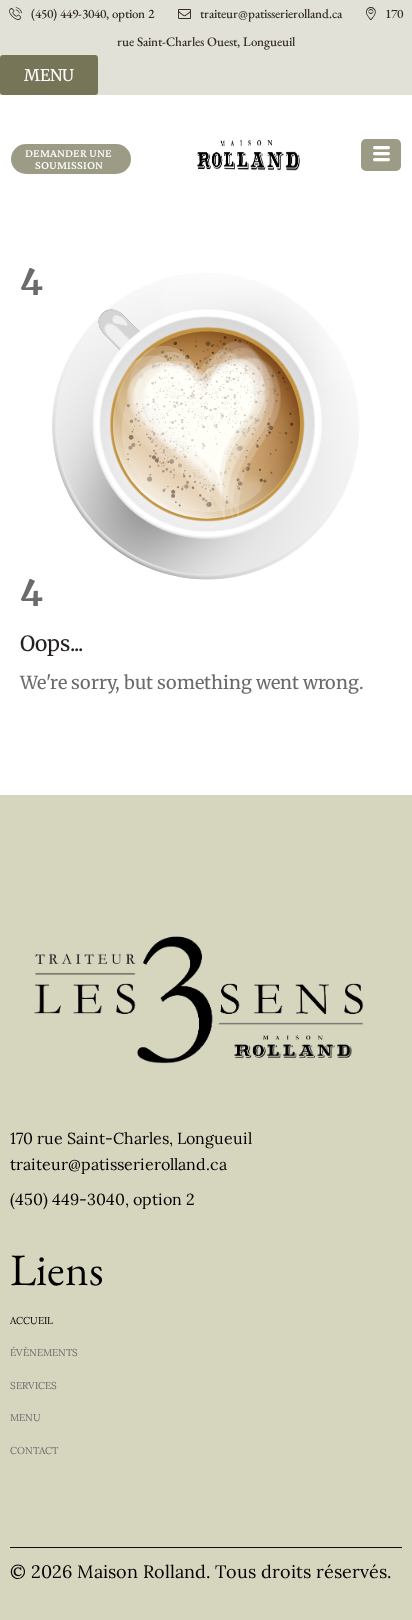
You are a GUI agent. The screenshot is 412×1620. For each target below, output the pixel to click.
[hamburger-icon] (381, 155)
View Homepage (58, 730)
